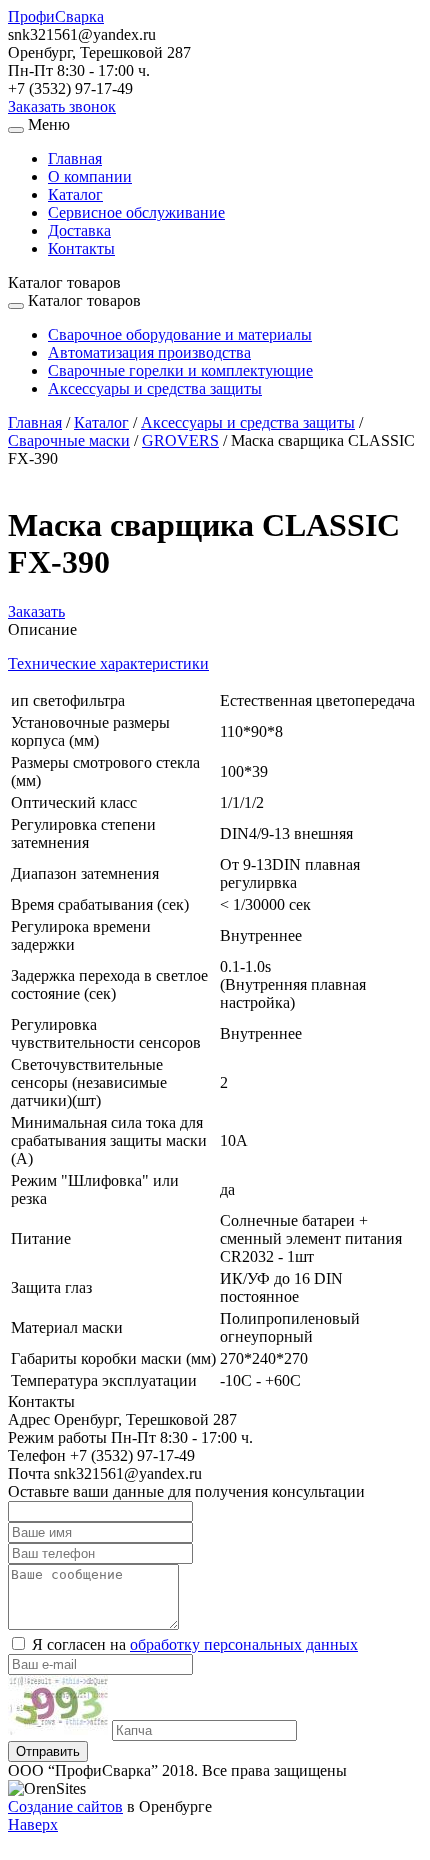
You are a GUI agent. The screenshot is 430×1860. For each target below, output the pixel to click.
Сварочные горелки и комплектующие (180, 370)
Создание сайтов (65, 1806)
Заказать (36, 611)
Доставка (79, 230)
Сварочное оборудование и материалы (180, 334)
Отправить (48, 1751)
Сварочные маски (69, 440)
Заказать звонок (62, 106)
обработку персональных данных (244, 1644)
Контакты (81, 248)
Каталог (75, 194)
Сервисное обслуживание (136, 212)
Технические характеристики (108, 663)
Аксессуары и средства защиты (155, 388)
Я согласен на (195, 1644)
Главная (75, 158)
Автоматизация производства (149, 352)
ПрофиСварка (56, 16)
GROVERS (180, 440)
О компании (90, 176)
